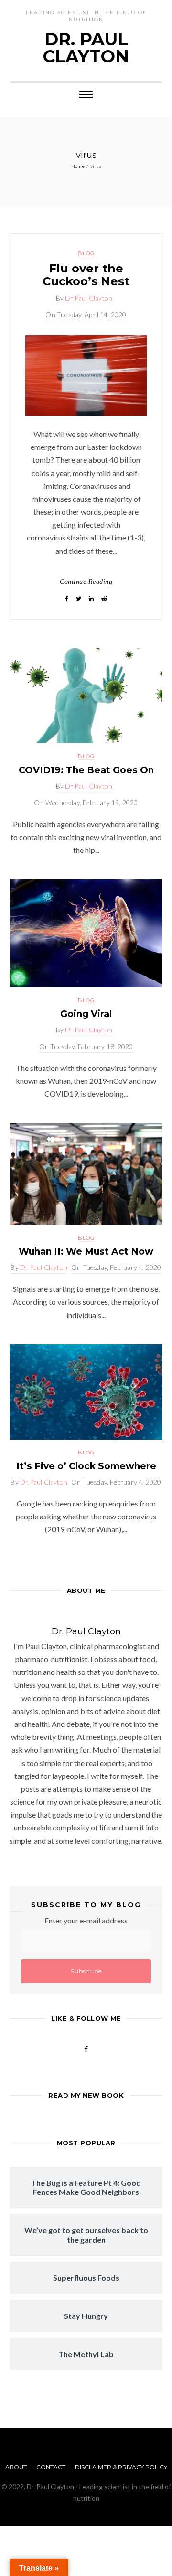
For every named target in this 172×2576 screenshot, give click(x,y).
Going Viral (86, 1014)
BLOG (86, 253)
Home (78, 166)
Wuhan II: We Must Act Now (86, 1252)
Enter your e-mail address (86, 1920)
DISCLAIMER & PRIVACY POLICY (121, 2467)
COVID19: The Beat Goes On (86, 770)
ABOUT (16, 2467)
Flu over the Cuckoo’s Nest (86, 275)
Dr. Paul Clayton (86, 48)
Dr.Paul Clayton (89, 298)
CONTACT (51, 2467)
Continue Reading (86, 582)
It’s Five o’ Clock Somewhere (86, 1466)
